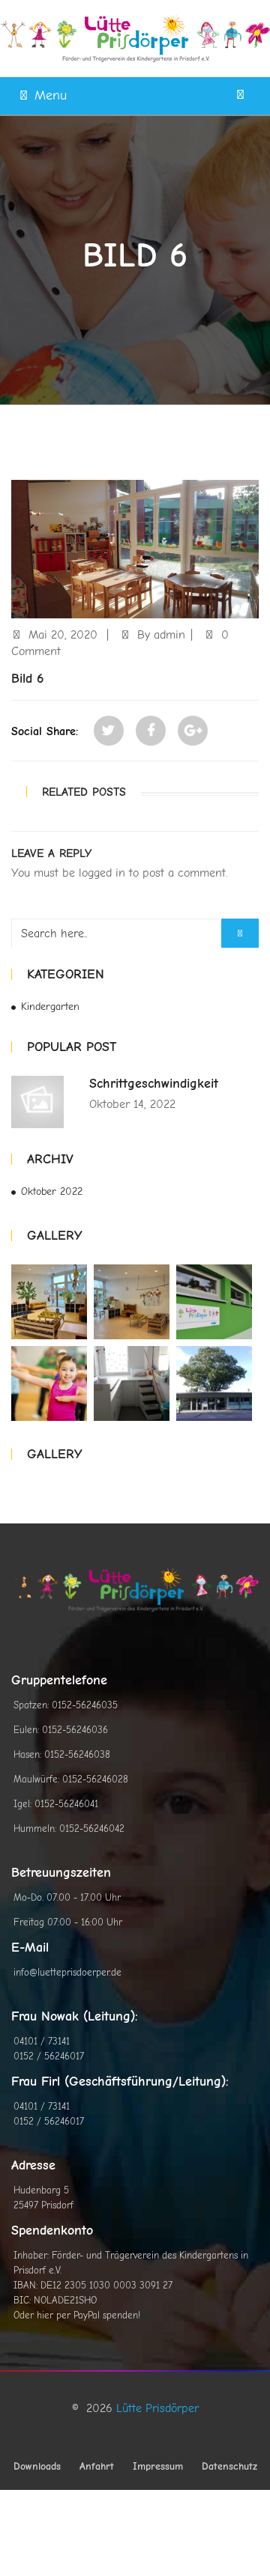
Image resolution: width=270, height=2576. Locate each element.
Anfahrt (97, 2466)
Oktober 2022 (52, 1191)
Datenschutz (229, 2466)
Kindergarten (50, 1007)
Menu (51, 95)
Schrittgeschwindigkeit (154, 1084)
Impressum (158, 2466)
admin (169, 635)
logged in (102, 873)
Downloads (37, 2466)
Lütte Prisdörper (157, 2408)
